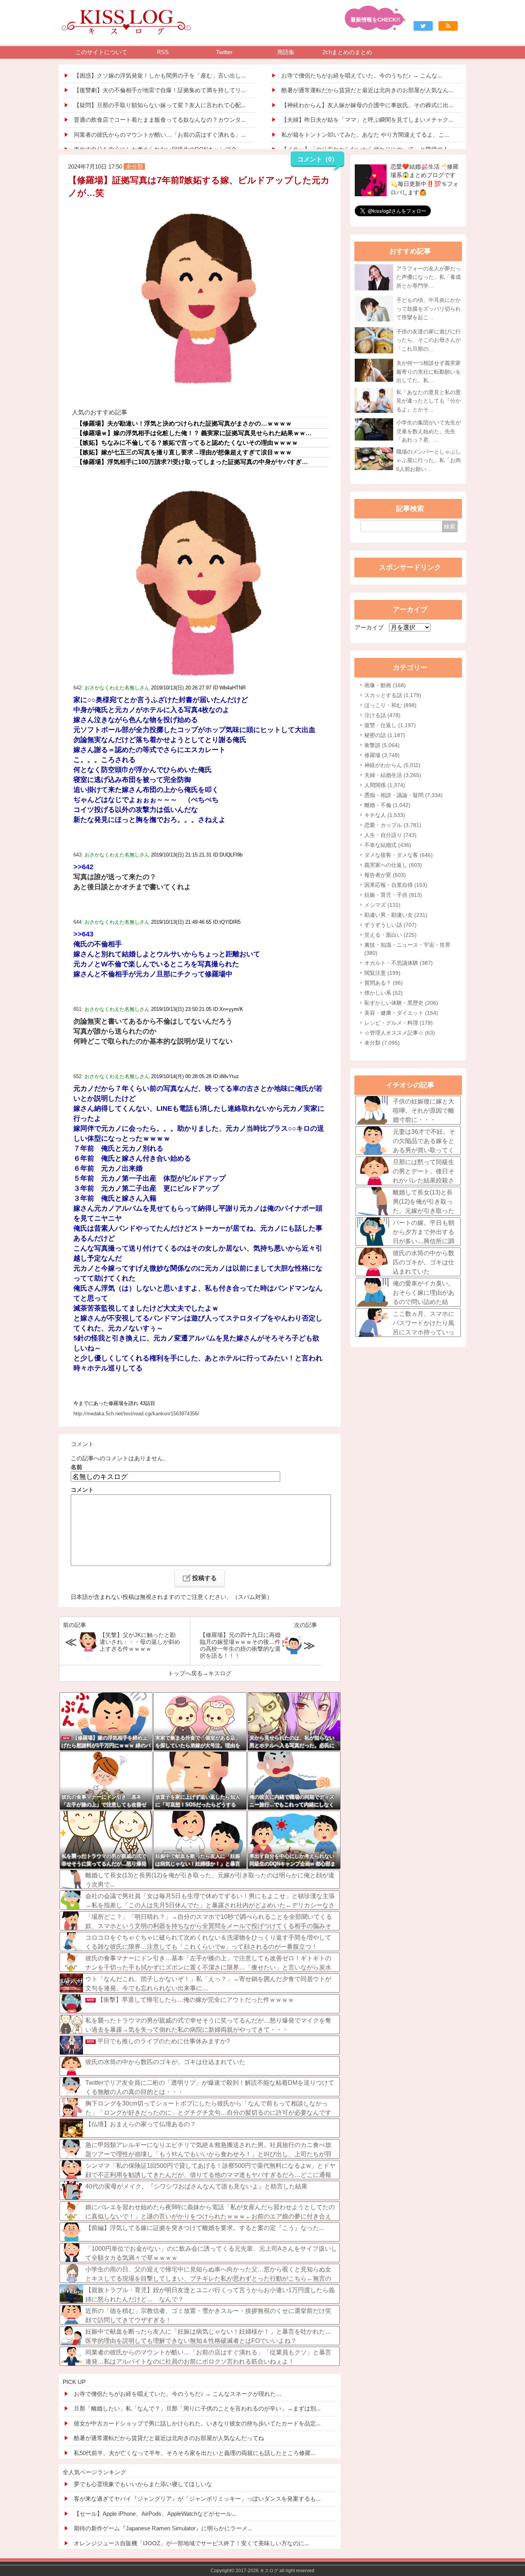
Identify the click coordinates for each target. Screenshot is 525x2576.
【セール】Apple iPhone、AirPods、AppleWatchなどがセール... (155, 2514)
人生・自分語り (390, 835)
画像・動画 (385, 685)
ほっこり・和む (390, 705)
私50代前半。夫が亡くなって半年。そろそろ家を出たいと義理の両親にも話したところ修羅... (194, 2453)
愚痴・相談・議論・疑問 (404, 795)
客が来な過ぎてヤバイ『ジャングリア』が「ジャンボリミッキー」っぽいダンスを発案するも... (197, 2499)
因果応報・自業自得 (396, 885)
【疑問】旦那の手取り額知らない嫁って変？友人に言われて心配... (160, 105)
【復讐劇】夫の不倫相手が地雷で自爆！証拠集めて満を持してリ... (160, 90)
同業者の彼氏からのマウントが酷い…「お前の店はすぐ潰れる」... (160, 135)
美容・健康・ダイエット (401, 1013)
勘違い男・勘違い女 (396, 915)
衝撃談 (382, 745)
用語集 (286, 52)
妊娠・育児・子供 (393, 895)
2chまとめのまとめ (347, 52)
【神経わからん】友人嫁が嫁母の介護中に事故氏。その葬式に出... (367, 105)
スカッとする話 (393, 695)
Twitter (224, 52)
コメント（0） (318, 159)
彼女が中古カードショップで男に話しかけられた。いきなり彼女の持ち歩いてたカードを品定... (197, 2423)
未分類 (382, 1043)
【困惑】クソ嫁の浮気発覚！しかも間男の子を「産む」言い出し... (160, 75)
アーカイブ (369, 627)
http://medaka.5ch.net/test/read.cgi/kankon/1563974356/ (136, 1414)
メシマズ (382, 905)
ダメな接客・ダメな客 (399, 855)
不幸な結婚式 (388, 845)
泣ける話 (382, 715)
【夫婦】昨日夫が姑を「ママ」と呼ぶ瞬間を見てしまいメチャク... (367, 120)
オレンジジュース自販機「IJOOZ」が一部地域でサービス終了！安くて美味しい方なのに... (191, 2543)
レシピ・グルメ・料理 (399, 1023)
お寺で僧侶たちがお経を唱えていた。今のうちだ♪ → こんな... (362, 75)
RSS (163, 52)
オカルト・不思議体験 (399, 963)
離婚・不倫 (387, 805)
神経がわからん (392, 765)
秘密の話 (385, 735)
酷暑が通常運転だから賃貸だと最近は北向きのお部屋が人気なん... (367, 90)
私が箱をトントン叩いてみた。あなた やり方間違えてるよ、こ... (365, 135)
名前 (76, 1467)
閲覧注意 (382, 973)
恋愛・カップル (393, 825)
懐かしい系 (384, 993)
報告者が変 (385, 875)
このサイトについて (101, 52)
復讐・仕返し (390, 725)
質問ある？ (384, 983)
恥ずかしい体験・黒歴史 (401, 1003)
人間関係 (385, 785)
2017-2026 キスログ (257, 2571)
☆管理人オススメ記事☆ (400, 1033)
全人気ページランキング (94, 2472)
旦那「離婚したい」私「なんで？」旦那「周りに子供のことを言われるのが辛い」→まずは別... (197, 2408)
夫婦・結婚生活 (393, 775)
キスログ (220, 1673)
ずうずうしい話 (390, 925)
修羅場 (382, 755)
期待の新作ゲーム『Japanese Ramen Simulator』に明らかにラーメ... (163, 2528)
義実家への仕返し (393, 865)
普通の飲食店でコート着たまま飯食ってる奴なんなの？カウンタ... (160, 120)
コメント (82, 1490)
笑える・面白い (390, 935)
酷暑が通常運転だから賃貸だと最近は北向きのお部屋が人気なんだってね (169, 2438)
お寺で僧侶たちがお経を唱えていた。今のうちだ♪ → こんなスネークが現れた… (178, 2394)
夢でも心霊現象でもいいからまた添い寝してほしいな (143, 2484)
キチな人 (385, 815)
